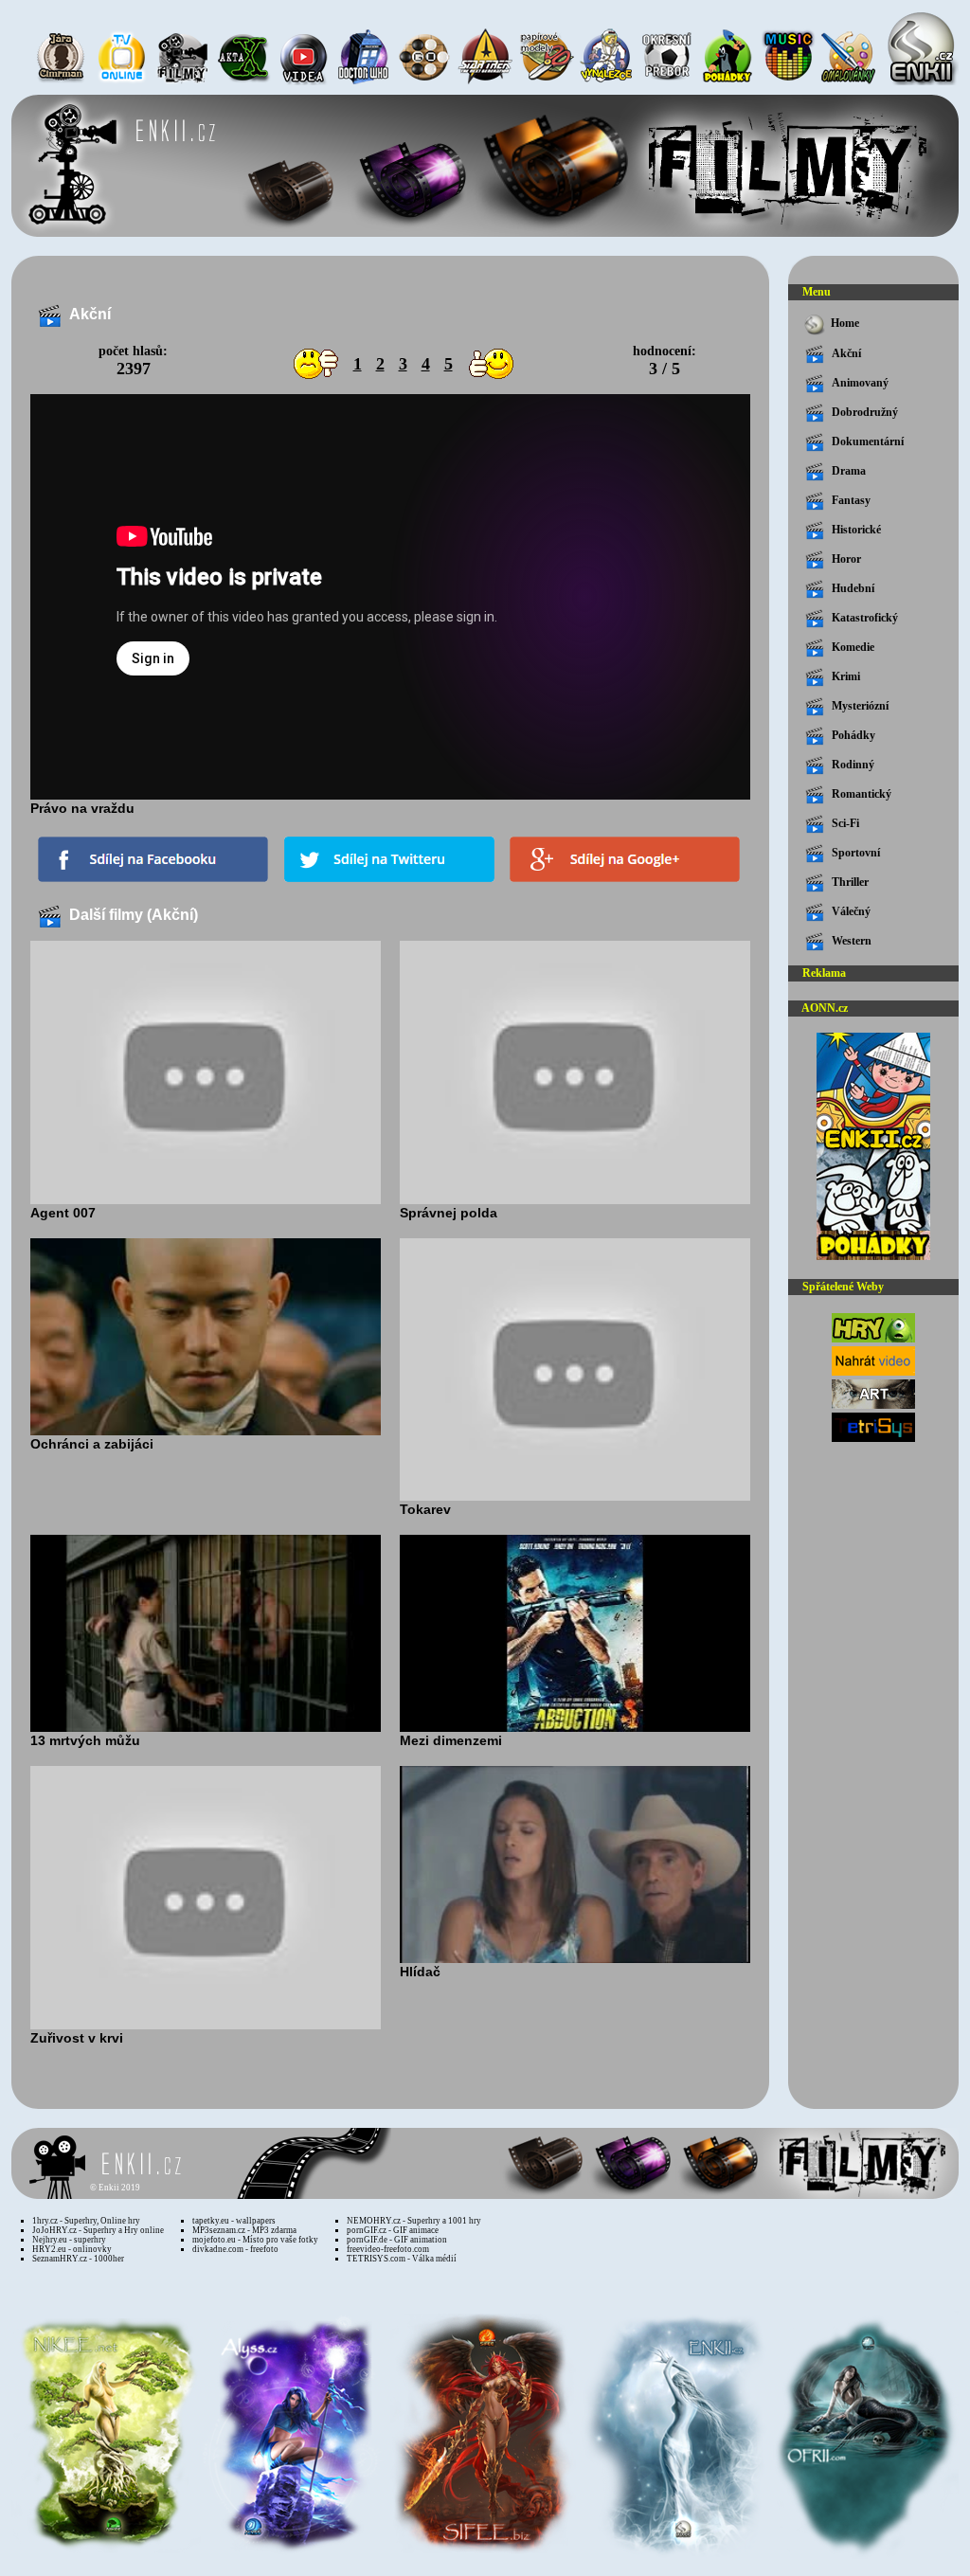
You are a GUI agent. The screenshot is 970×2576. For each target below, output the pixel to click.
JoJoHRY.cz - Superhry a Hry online (98, 2230)
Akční (846, 353)
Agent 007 (63, 1213)
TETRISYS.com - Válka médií (402, 2259)
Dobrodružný (865, 412)
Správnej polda (449, 1213)
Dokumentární (868, 441)
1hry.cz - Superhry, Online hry (86, 2221)
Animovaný (860, 383)
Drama (849, 471)
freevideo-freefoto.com (388, 2249)
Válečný (851, 911)
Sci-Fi (845, 823)
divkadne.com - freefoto (235, 2249)
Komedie (853, 647)
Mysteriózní (860, 706)
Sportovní (856, 853)
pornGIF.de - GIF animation (397, 2240)
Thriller (850, 882)
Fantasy (851, 500)
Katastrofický (865, 618)
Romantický (862, 794)
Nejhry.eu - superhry (69, 2240)
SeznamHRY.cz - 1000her (78, 2259)
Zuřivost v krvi (77, 2038)
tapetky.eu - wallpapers (234, 2221)
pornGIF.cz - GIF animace (393, 2230)
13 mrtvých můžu (85, 1740)
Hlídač (420, 1972)
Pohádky (853, 735)
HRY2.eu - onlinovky (72, 2249)
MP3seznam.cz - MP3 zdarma (244, 2230)
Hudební (853, 588)
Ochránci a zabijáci (92, 1444)
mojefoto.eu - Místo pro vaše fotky (255, 2240)
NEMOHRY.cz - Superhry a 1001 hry (414, 2221)
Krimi (846, 676)
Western (852, 941)
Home (845, 323)
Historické (856, 530)
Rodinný (853, 765)
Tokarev (425, 1509)
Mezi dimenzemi (451, 1740)
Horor (846, 559)
